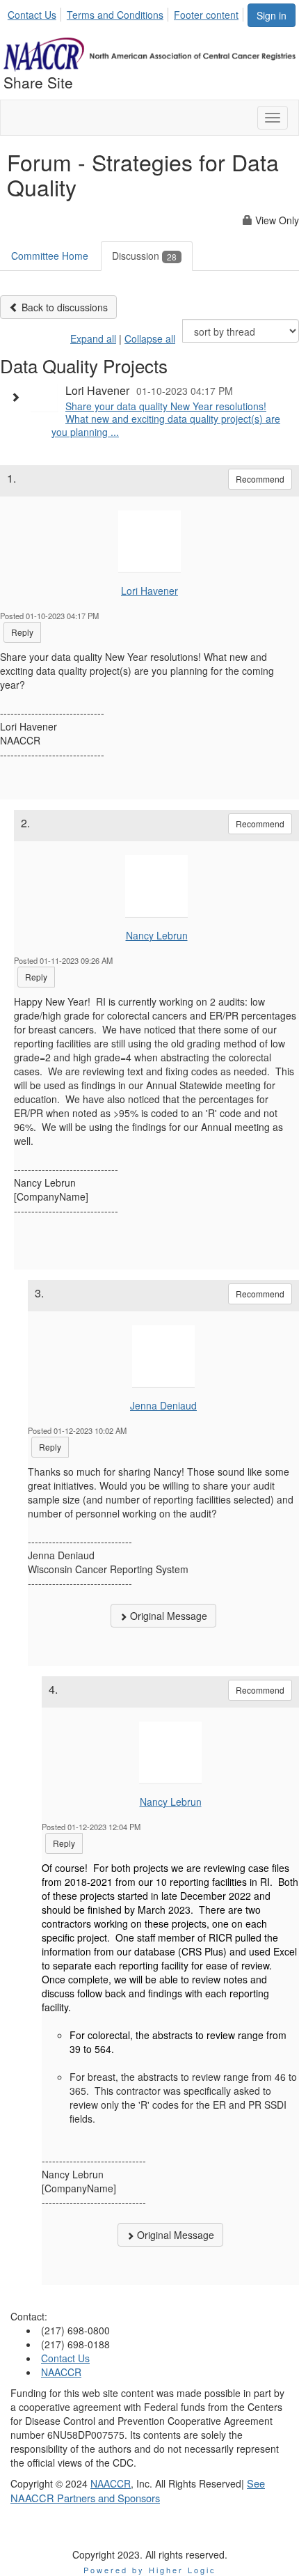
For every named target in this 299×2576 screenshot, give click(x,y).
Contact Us (32, 15)
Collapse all (150, 338)
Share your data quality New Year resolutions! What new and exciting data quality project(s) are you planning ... (166, 419)
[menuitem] (36, 13)
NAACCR (61, 2372)
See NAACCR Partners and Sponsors (138, 2490)
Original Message (167, 1616)
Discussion (144, 256)
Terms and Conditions (115, 15)
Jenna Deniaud (163, 1405)
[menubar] (127, 13)
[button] (19, 397)
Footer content (206, 15)
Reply (22, 632)
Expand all (93, 338)
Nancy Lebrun (157, 935)
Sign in (272, 15)
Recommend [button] (260, 479)
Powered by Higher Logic (150, 2570)
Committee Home (50, 256)
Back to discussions (63, 307)
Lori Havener (149, 591)
